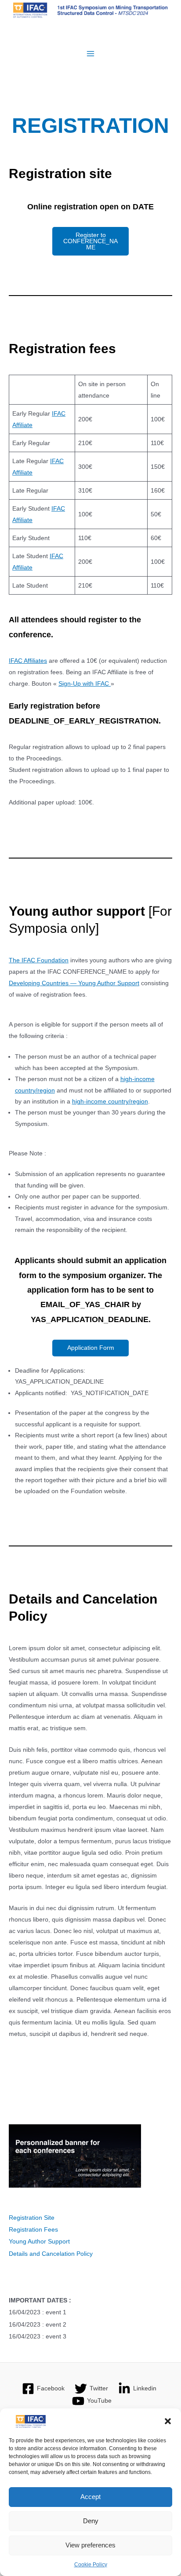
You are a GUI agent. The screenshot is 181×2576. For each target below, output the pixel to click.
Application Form (91, 1348)
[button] (168, 2421)
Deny (91, 2521)
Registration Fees (33, 2230)
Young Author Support (39, 2242)
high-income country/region (110, 1102)
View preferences (90, 2545)
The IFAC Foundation (39, 960)
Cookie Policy (91, 2565)
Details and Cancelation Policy (51, 2254)
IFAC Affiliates (28, 661)
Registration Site (32, 2218)
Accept (90, 2497)
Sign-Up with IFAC (85, 683)
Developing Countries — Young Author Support (74, 983)
